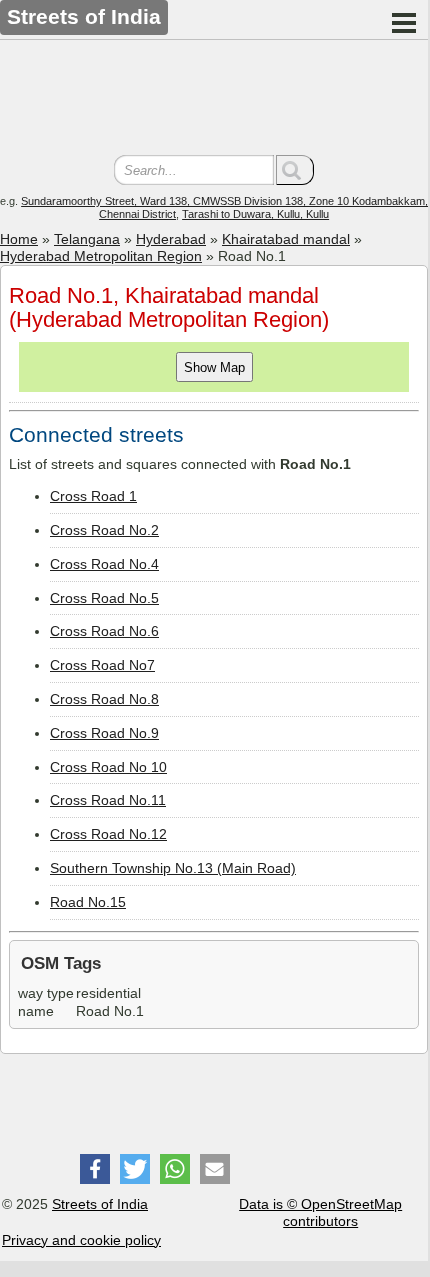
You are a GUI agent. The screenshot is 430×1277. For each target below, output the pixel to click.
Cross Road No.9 (104, 733)
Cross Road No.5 (104, 598)
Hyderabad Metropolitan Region (101, 256)
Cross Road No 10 (108, 767)
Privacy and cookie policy (81, 1240)
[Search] (295, 170)
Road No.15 (88, 902)
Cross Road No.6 (104, 631)
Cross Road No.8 (104, 699)
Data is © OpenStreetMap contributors (320, 1212)
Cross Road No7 (102, 665)
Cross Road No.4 (104, 564)
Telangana (87, 239)
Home (19, 239)
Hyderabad (171, 239)
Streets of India (100, 1204)
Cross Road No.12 (108, 834)
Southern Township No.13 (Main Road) (173, 868)
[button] (95, 1169)
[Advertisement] (214, 100)
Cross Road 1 (93, 496)
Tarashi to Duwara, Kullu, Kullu (255, 214)
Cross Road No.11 (108, 800)
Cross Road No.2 (104, 530)
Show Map (214, 367)
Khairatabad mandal (286, 239)
